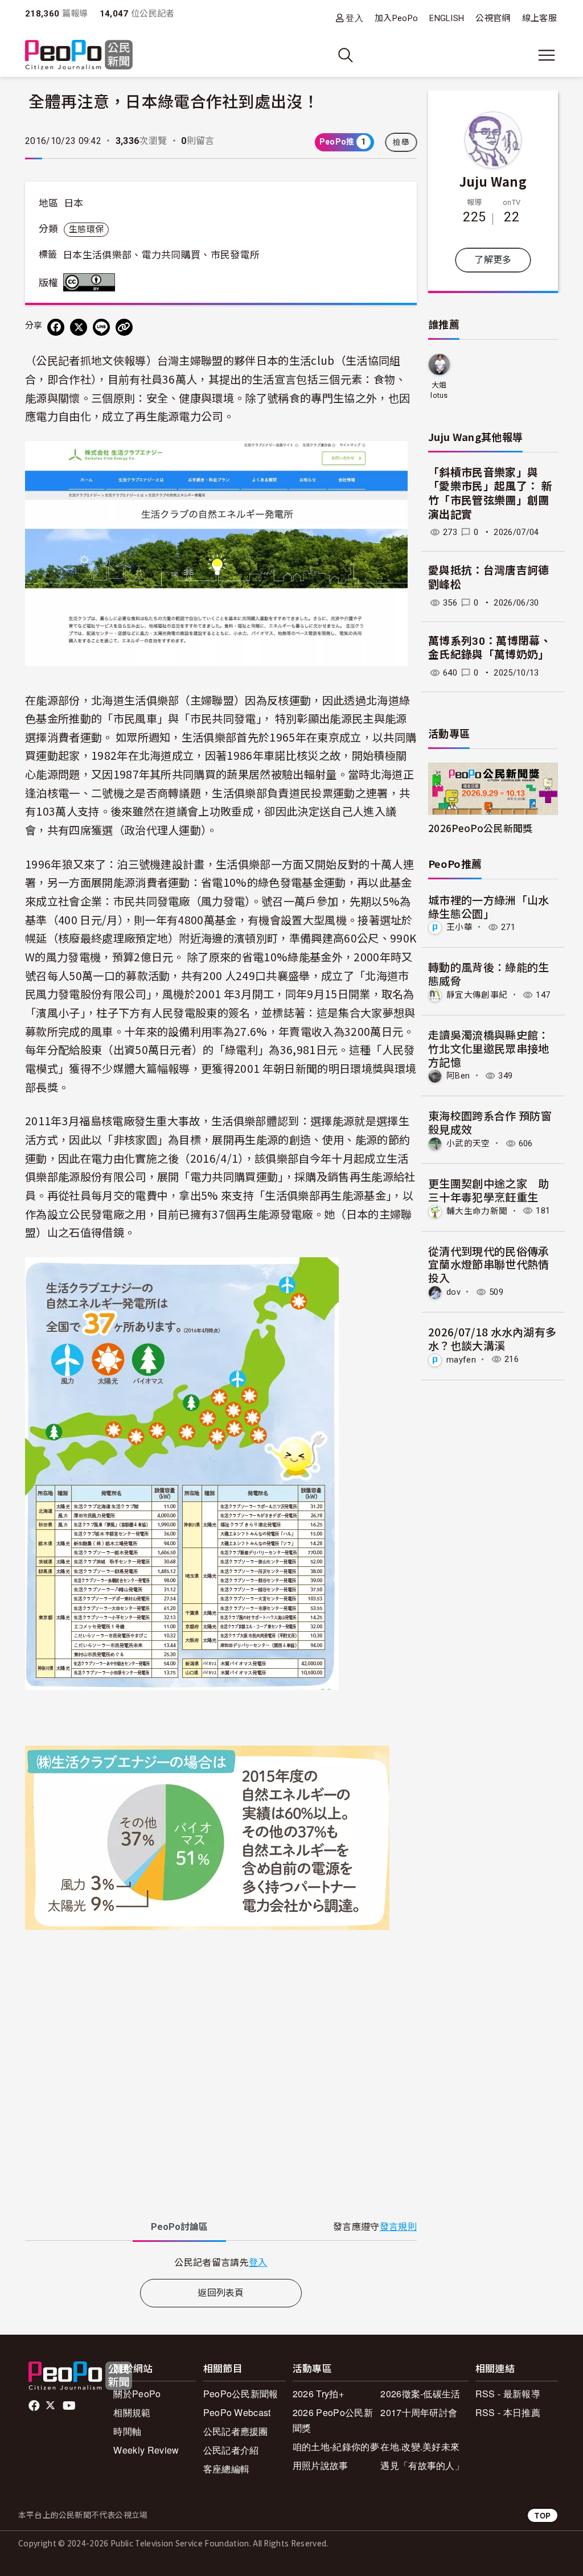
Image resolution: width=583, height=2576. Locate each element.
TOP (543, 2515)
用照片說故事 (321, 2465)
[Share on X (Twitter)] (79, 327)
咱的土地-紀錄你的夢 (336, 2447)
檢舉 (401, 142)
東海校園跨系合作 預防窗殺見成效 (490, 1122)
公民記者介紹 (231, 2450)
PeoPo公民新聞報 (241, 2394)
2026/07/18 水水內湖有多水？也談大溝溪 (492, 1338)
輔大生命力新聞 (477, 1211)
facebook (35, 2406)
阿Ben (458, 1076)
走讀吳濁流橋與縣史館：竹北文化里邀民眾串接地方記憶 (489, 1048)
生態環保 (86, 229)
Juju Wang (493, 181)
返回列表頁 (221, 2293)
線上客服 (539, 18)
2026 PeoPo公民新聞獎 (333, 2420)
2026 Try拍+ (318, 2394)
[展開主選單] (547, 55)
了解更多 (493, 260)
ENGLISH (447, 18)
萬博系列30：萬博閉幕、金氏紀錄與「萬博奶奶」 (490, 648)
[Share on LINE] (101, 327)
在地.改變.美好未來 (420, 2447)
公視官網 (493, 18)
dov (453, 1292)
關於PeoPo (137, 2394)
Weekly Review (146, 2450)
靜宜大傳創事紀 (477, 995)
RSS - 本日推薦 (508, 2412)
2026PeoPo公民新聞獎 (480, 828)
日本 (74, 203)
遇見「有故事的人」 (422, 2465)
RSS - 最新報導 (508, 2394)
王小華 (459, 927)
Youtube (70, 2406)
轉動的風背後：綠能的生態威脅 (489, 974)
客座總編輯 (227, 2469)
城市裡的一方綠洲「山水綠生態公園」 (489, 906)
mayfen (461, 1359)
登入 (354, 18)
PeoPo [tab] (179, 2227)
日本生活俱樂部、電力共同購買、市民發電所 (161, 255)
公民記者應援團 (236, 2431)
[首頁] (79, 55)
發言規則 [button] (398, 2227)
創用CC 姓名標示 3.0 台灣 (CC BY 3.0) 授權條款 (92, 282)
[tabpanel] (221, 2262)
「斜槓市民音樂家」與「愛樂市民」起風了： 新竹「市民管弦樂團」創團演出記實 (490, 494)
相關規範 (132, 2412)
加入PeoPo (396, 18)
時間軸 (127, 2431)
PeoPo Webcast (237, 2412)
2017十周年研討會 (419, 2412)
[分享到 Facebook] (56, 327)
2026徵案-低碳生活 (420, 2394)
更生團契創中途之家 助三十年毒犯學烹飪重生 (489, 1190)
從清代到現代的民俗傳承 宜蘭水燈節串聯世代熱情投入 (489, 1264)
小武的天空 (468, 1143)
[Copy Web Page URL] (124, 327)
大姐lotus (439, 390)
